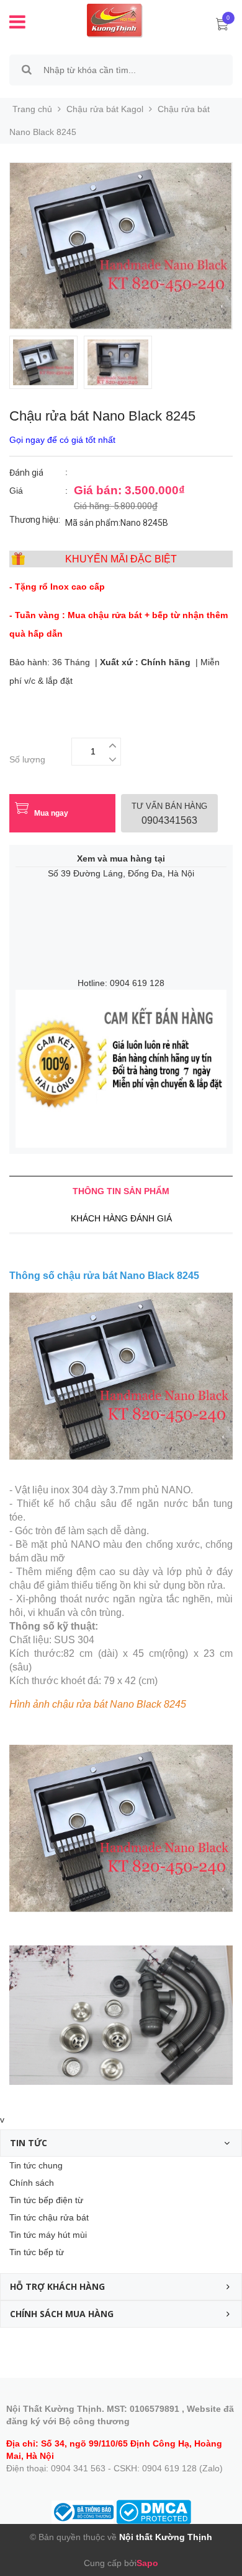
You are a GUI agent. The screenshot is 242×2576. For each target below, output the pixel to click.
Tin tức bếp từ (37, 2252)
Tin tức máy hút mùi (48, 2235)
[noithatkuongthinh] (106, 20)
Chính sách (32, 2183)
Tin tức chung (36, 2165)
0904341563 (169, 814)
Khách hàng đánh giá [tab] (121, 1218)
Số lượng (27, 759)
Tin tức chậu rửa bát (49, 2217)
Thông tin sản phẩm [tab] (121, 1191)
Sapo (147, 2563)
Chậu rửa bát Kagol (105, 109)
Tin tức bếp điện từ (46, 2200)
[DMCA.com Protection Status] (154, 2512)
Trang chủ (32, 109)
